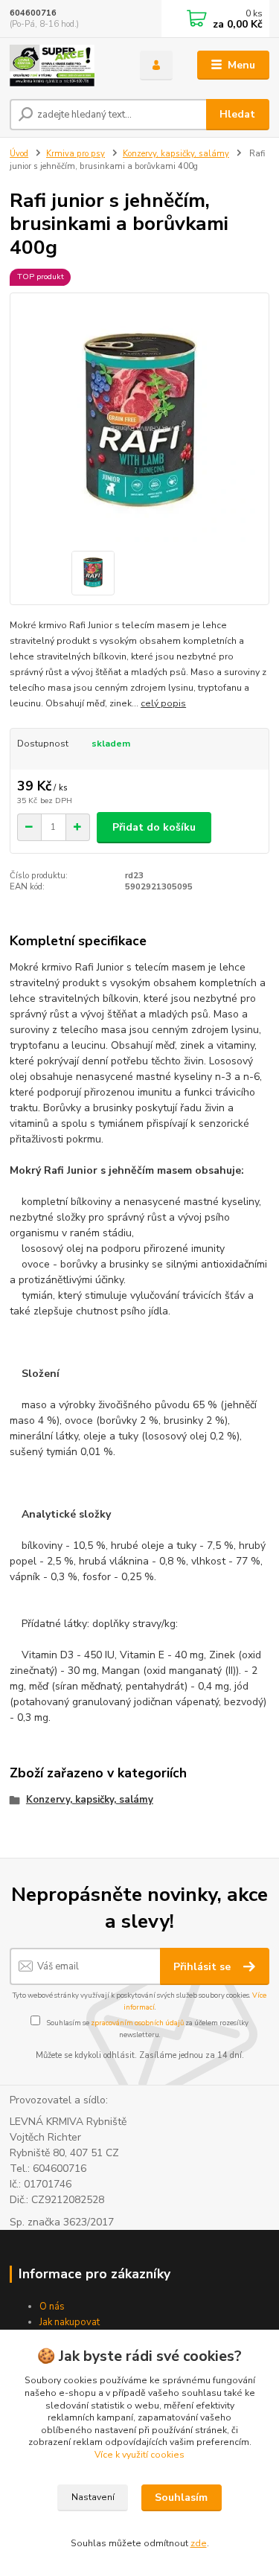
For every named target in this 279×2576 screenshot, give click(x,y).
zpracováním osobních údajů (137, 2023)
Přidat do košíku (154, 827)
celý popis (163, 703)
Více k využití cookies (139, 2455)
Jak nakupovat (70, 2322)
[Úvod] (64, 65)
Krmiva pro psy (76, 154)
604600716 (33, 13)
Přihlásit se (203, 1967)
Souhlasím (181, 2497)
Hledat (237, 114)
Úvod (19, 154)
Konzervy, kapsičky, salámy (176, 154)
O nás (52, 2307)
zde (199, 2543)
